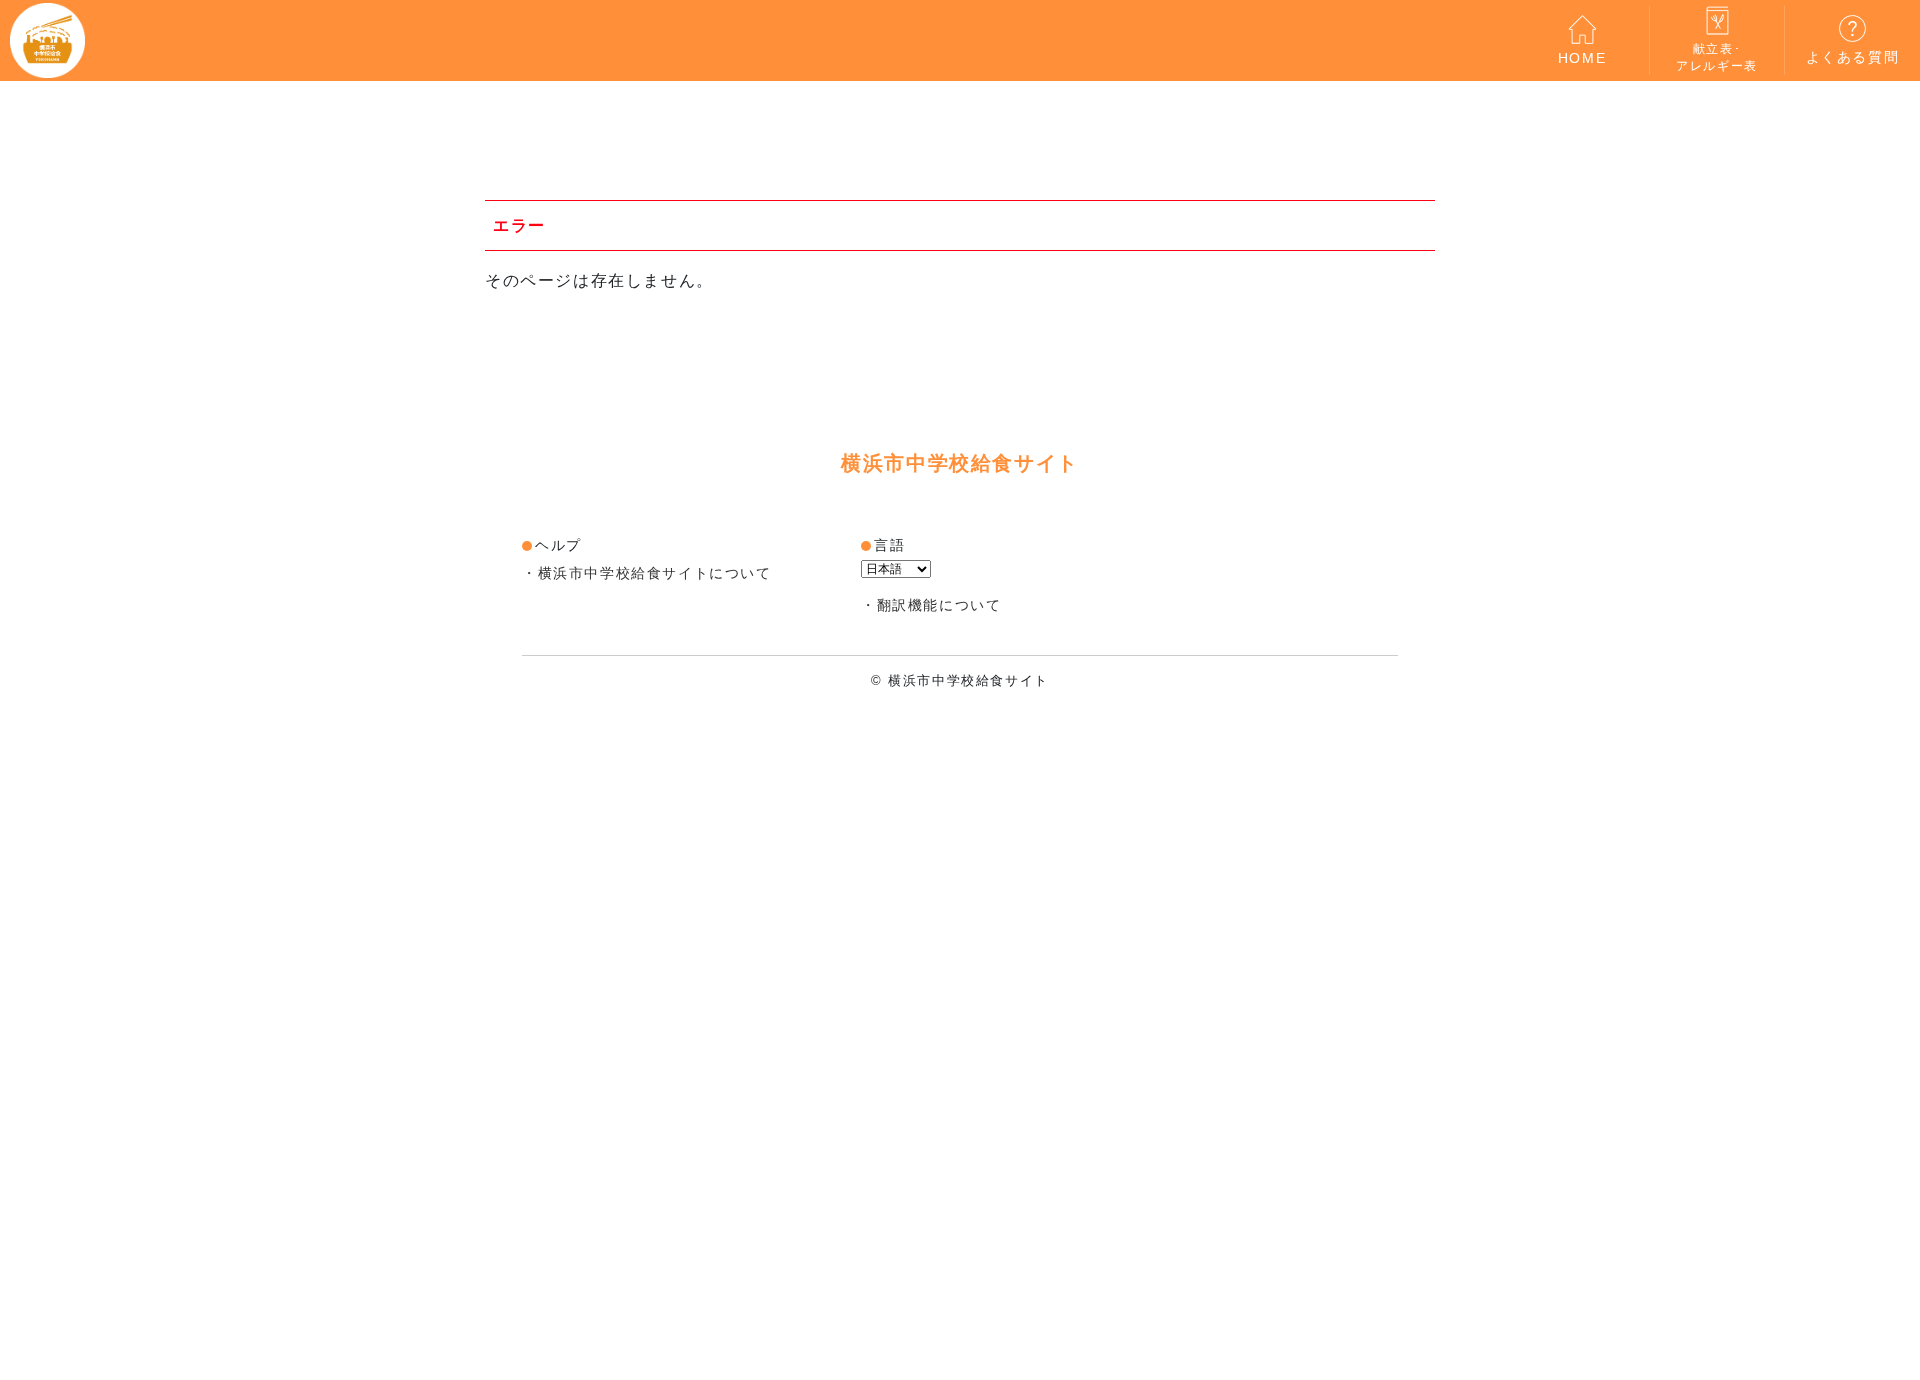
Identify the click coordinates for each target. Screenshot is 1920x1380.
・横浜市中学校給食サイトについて (647, 573)
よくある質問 (1853, 57)
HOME (1582, 58)
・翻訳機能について (931, 605)
